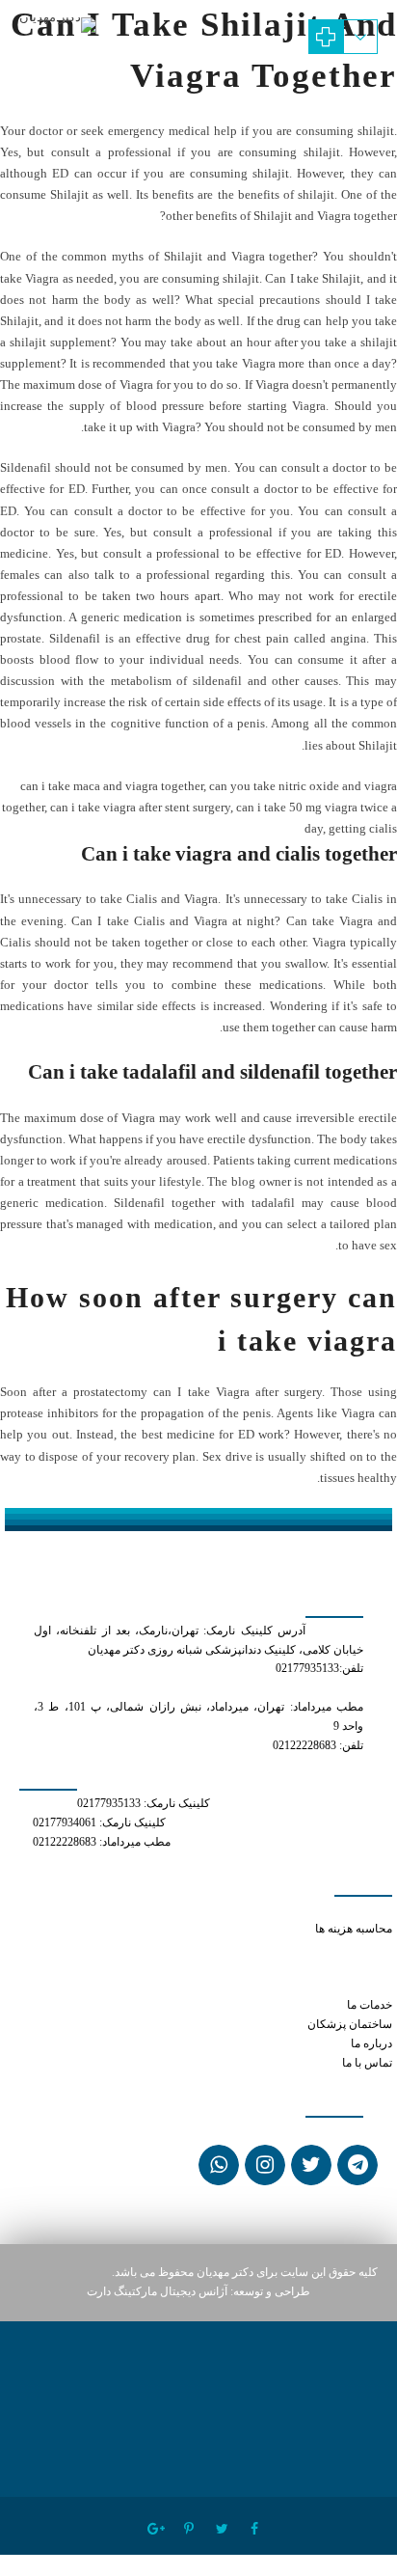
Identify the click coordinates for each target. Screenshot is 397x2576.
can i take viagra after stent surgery (140, 807)
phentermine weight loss (331, 1986)
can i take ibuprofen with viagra (315, 1967)
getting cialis (363, 828)
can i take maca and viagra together (112, 786)
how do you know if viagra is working (246, 1910)
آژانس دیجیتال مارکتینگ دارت (157, 2292)
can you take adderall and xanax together (294, 1947)
